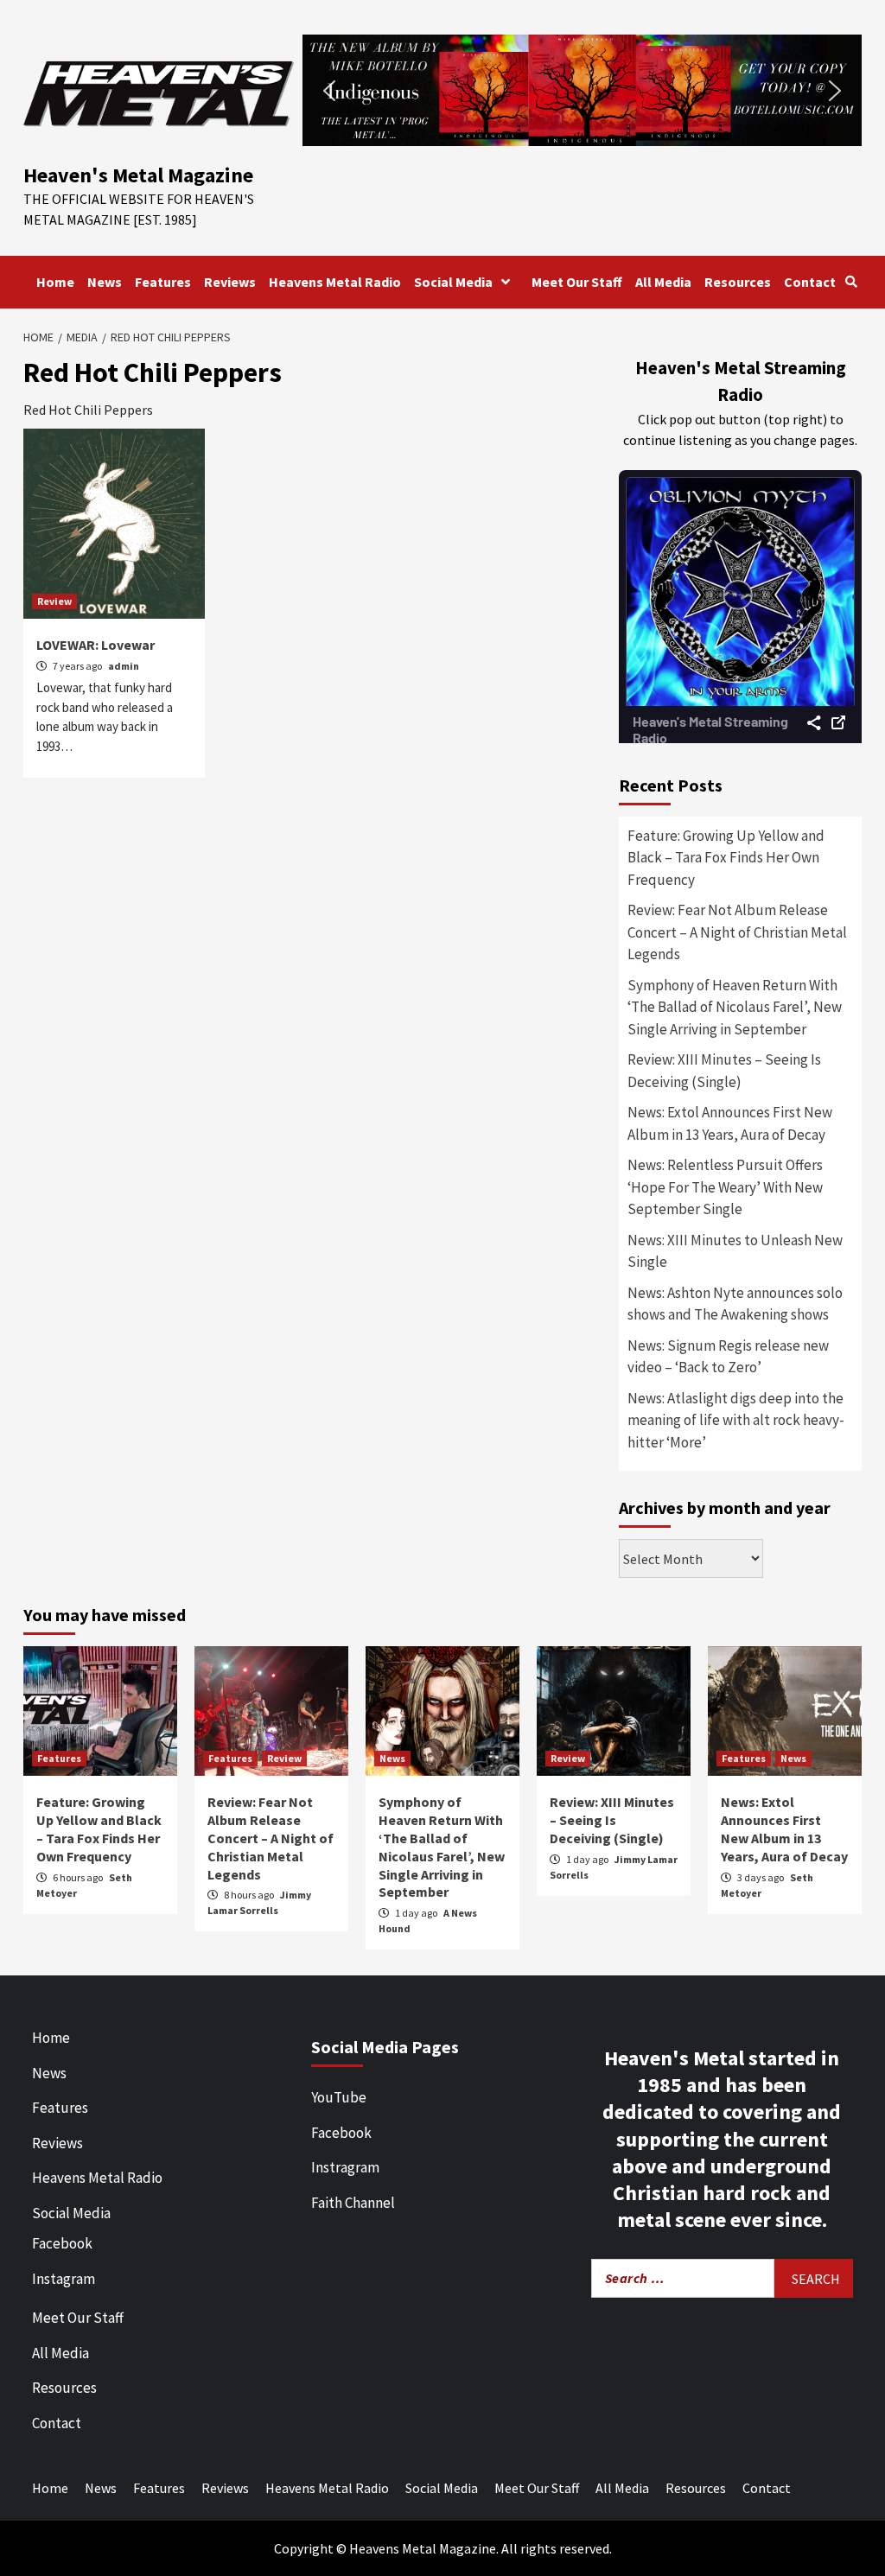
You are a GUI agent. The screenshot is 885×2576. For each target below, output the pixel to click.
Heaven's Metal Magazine (138, 175)
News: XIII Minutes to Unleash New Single (735, 1251)
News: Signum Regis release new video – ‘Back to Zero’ (728, 1357)
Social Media (453, 282)
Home (55, 282)
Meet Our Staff (577, 282)
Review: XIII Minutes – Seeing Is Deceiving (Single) (724, 1071)
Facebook (62, 2243)
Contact (810, 282)
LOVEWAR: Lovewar (96, 645)
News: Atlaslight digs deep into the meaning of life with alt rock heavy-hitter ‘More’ (736, 1420)
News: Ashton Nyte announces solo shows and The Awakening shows (735, 1304)
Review (54, 601)
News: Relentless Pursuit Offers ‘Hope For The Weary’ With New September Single (725, 1187)
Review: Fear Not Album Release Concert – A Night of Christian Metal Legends (737, 932)
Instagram (64, 2279)
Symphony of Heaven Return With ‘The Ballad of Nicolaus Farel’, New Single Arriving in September (735, 1007)
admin (124, 666)
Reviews (230, 282)
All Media (663, 282)
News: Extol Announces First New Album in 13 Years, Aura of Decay (730, 1123)
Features (163, 282)
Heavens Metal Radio (335, 282)
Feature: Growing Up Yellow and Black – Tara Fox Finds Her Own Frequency (726, 858)
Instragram (345, 2167)
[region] (582, 90)
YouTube (339, 2097)
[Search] (851, 282)
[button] (582, 90)
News (105, 282)
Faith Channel (353, 2203)
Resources (738, 282)
